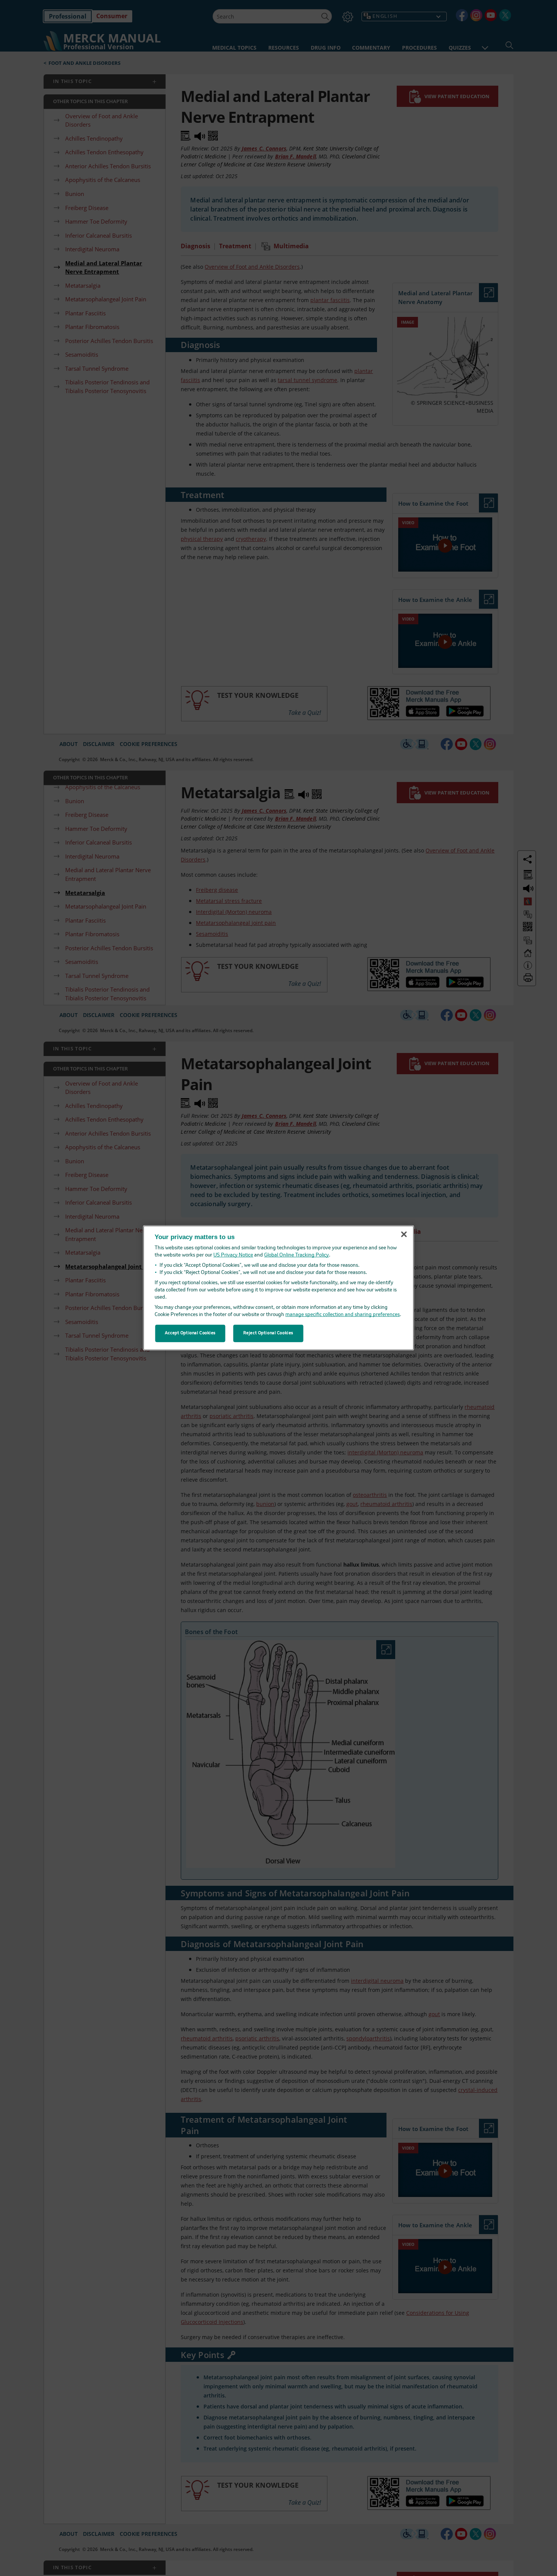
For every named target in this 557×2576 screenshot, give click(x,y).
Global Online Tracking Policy (296, 1255)
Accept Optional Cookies (190, 1333)
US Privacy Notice (233, 1255)
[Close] (404, 1234)
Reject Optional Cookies (268, 1333)
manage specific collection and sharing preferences (343, 1315)
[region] (279, 1288)
